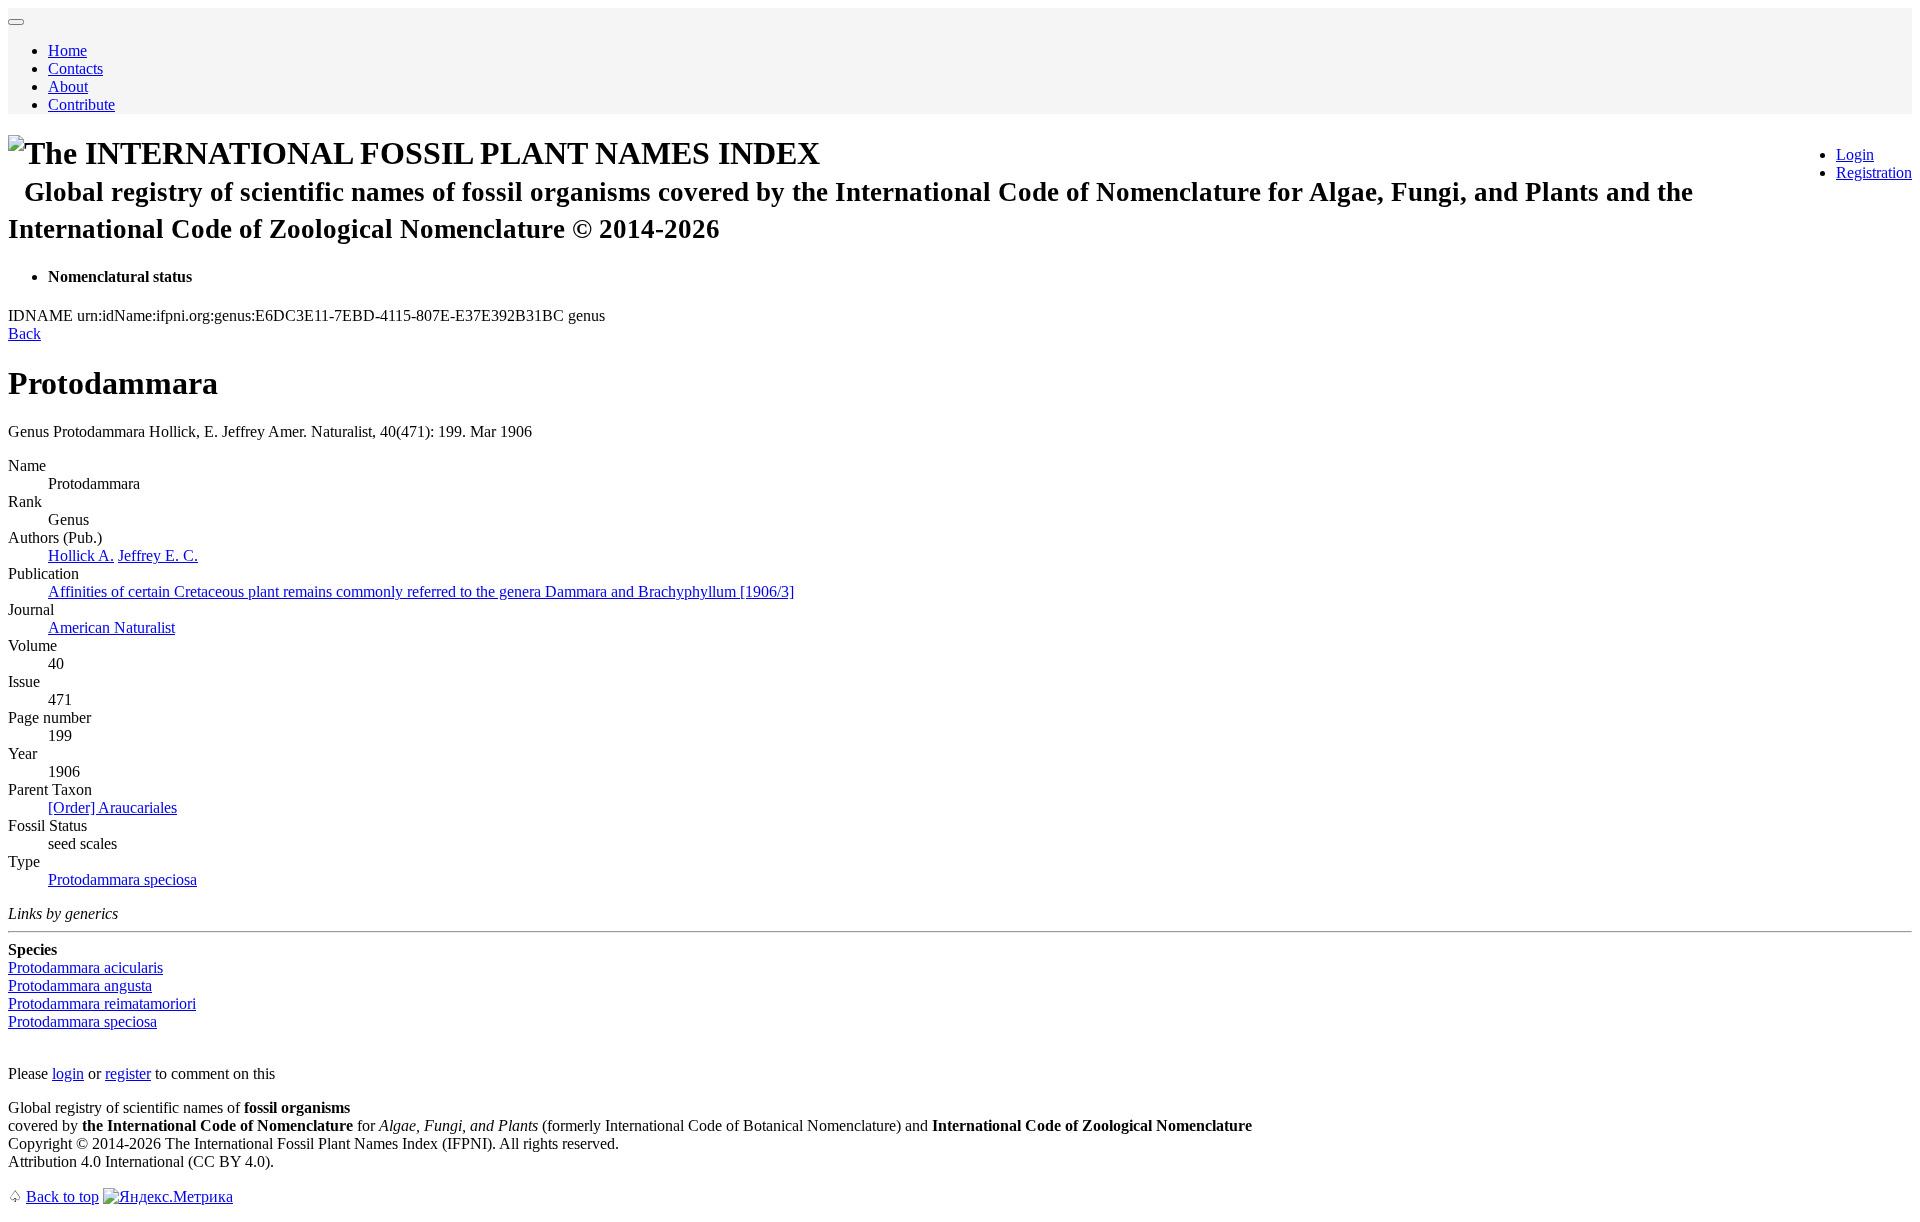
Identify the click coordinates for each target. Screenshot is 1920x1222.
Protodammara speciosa (122, 879)
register (128, 1073)
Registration (1874, 172)
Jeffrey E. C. (158, 555)
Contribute (81, 104)
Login (1855, 154)
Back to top (62, 1196)
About (68, 86)
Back (24, 333)
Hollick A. (81, 555)
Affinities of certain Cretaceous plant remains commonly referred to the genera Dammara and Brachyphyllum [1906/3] (421, 591)
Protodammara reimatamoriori (102, 1003)
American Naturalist (111, 627)
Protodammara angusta (80, 985)
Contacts (75, 68)
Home (67, 50)
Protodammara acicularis (85, 967)
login (68, 1073)
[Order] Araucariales (112, 807)
